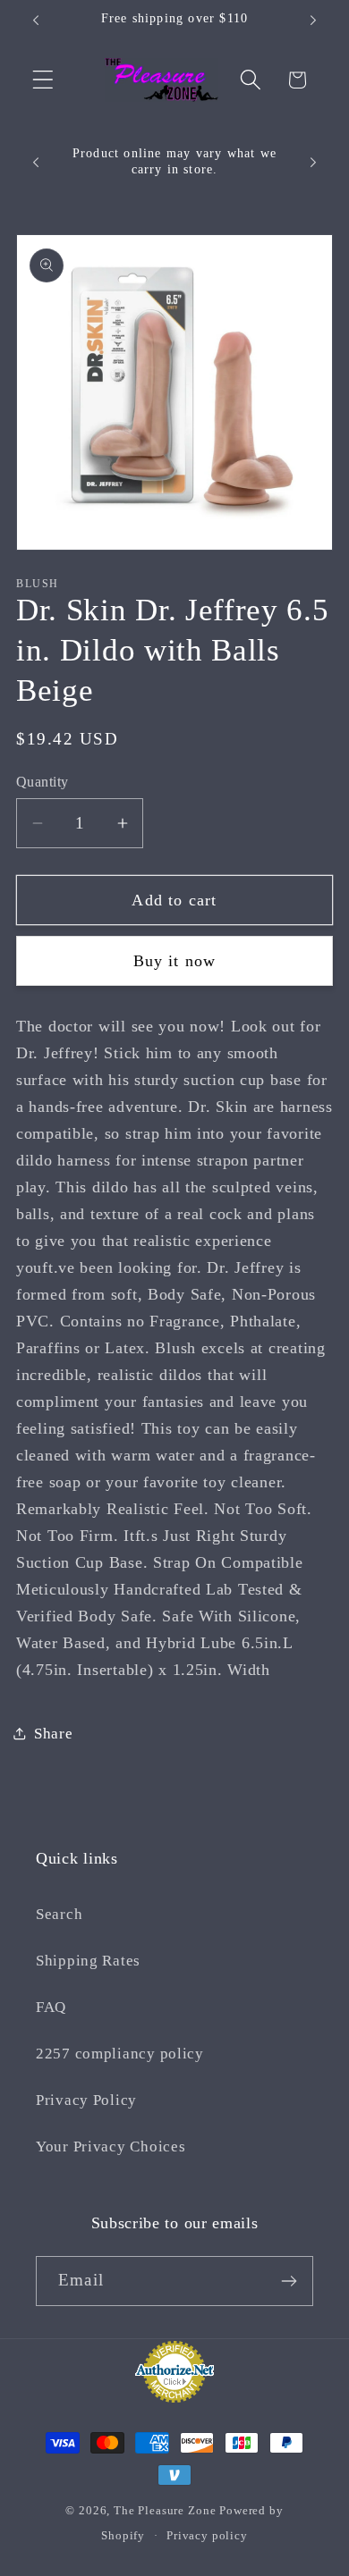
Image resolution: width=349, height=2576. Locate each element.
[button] (43, 80)
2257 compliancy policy (120, 2054)
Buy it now (175, 961)
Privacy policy (207, 2535)
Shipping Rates (88, 1961)
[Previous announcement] (36, 21)
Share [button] (54, 1734)
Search (59, 1914)
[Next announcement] (313, 21)
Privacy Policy (86, 2100)
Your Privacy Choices (111, 2147)
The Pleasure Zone (165, 2510)
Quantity (43, 782)
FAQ (51, 2007)
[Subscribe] (289, 2281)
